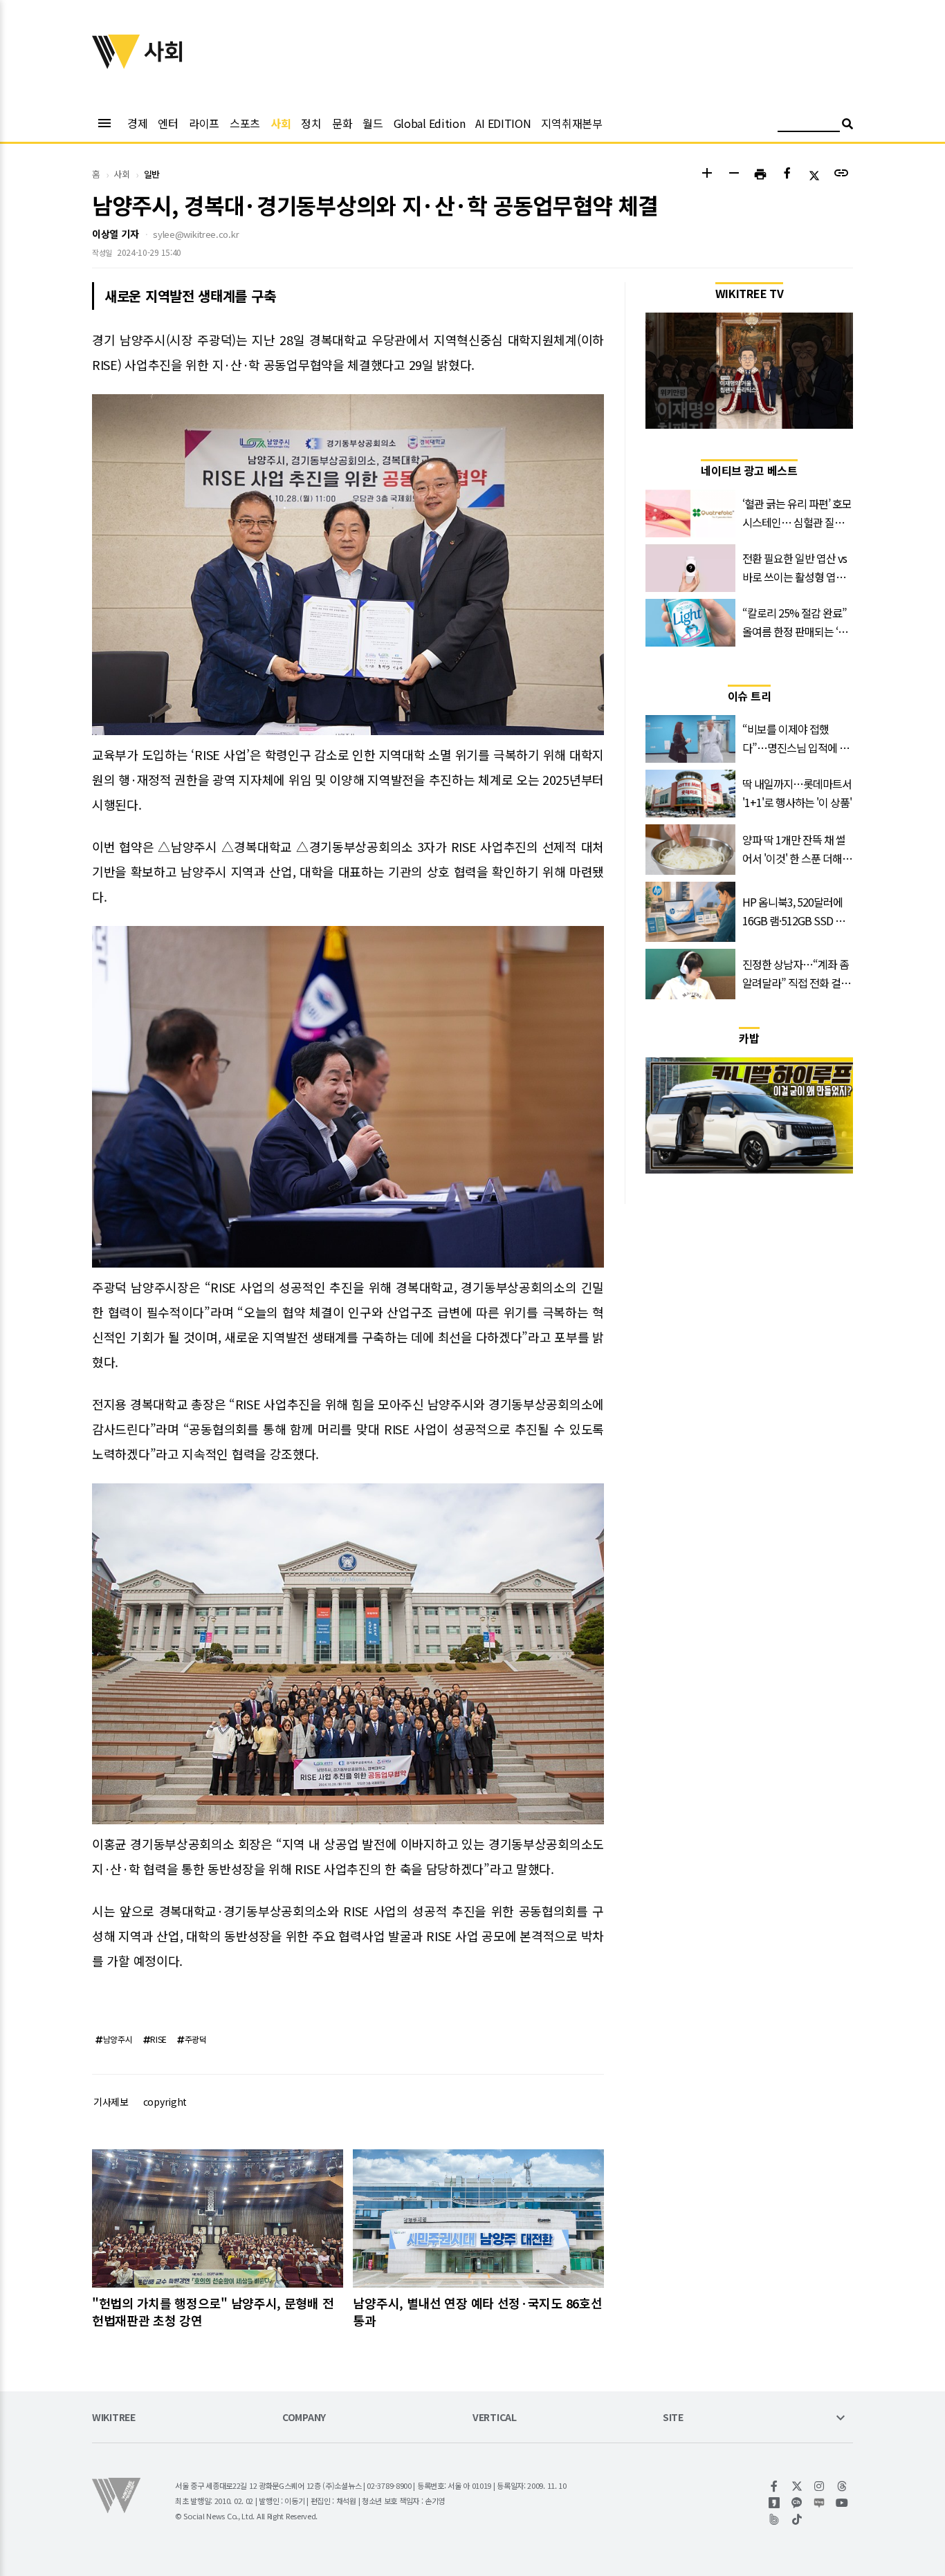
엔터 (168, 123)
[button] (707, 175)
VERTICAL (495, 2418)
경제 (137, 123)
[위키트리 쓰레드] (842, 2486)
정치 (311, 123)
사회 (281, 123)
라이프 (204, 123)
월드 (373, 123)
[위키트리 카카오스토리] (774, 2503)
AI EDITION (503, 123)
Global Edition (430, 123)
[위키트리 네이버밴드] (774, 2519)
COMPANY (304, 2418)
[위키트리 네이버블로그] (819, 2503)
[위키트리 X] (797, 2486)
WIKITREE (114, 2418)
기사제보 (111, 2102)
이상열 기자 (115, 234)
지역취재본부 (571, 123)
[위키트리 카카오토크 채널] (797, 2503)
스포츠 (245, 123)
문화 (342, 123)
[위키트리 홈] (116, 64)
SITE (673, 2418)
